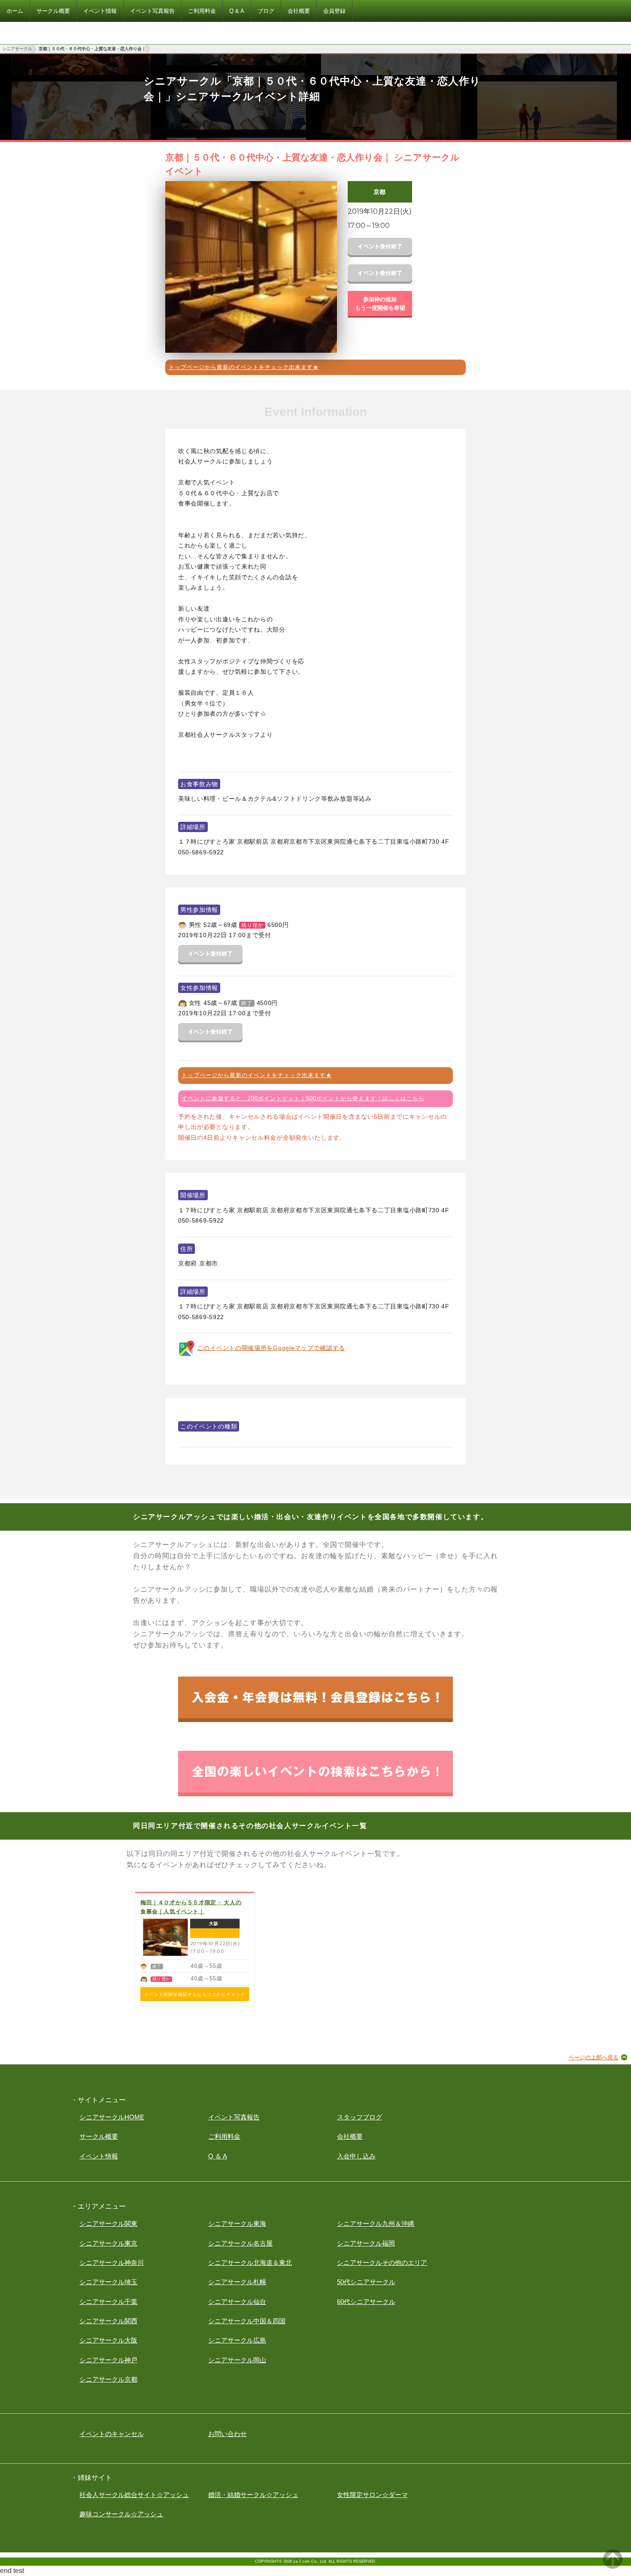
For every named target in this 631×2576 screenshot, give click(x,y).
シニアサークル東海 (237, 2223)
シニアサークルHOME (112, 2117)
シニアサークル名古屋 (240, 2243)
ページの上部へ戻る (593, 2057)
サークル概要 (99, 2136)
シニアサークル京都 (108, 2379)
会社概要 (350, 2136)
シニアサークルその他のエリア (382, 2263)
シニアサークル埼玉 (108, 2282)
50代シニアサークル (366, 2282)
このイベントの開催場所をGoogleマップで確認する (271, 1348)
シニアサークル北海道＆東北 (250, 2263)
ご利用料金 (224, 2136)
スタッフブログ (359, 2117)
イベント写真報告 (234, 2117)
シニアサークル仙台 (237, 2302)
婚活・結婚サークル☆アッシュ (253, 2495)
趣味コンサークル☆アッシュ (121, 2514)
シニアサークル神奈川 (112, 2263)
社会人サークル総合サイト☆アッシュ (134, 2495)
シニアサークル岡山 (237, 2360)
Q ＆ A (218, 2156)
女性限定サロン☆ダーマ (372, 2495)
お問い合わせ (228, 2434)
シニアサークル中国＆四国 (247, 2321)
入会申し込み (356, 2156)
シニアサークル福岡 (366, 2243)
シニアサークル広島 (237, 2340)
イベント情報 (99, 2156)
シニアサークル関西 (108, 2321)
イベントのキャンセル (112, 2434)
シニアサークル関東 (108, 2223)
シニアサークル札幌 (237, 2282)
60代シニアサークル (366, 2302)
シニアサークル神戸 (108, 2360)
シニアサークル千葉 (108, 2302)
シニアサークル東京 (108, 2243)
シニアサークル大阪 (108, 2340)
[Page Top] (613, 2566)
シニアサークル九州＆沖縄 (376, 2223)
